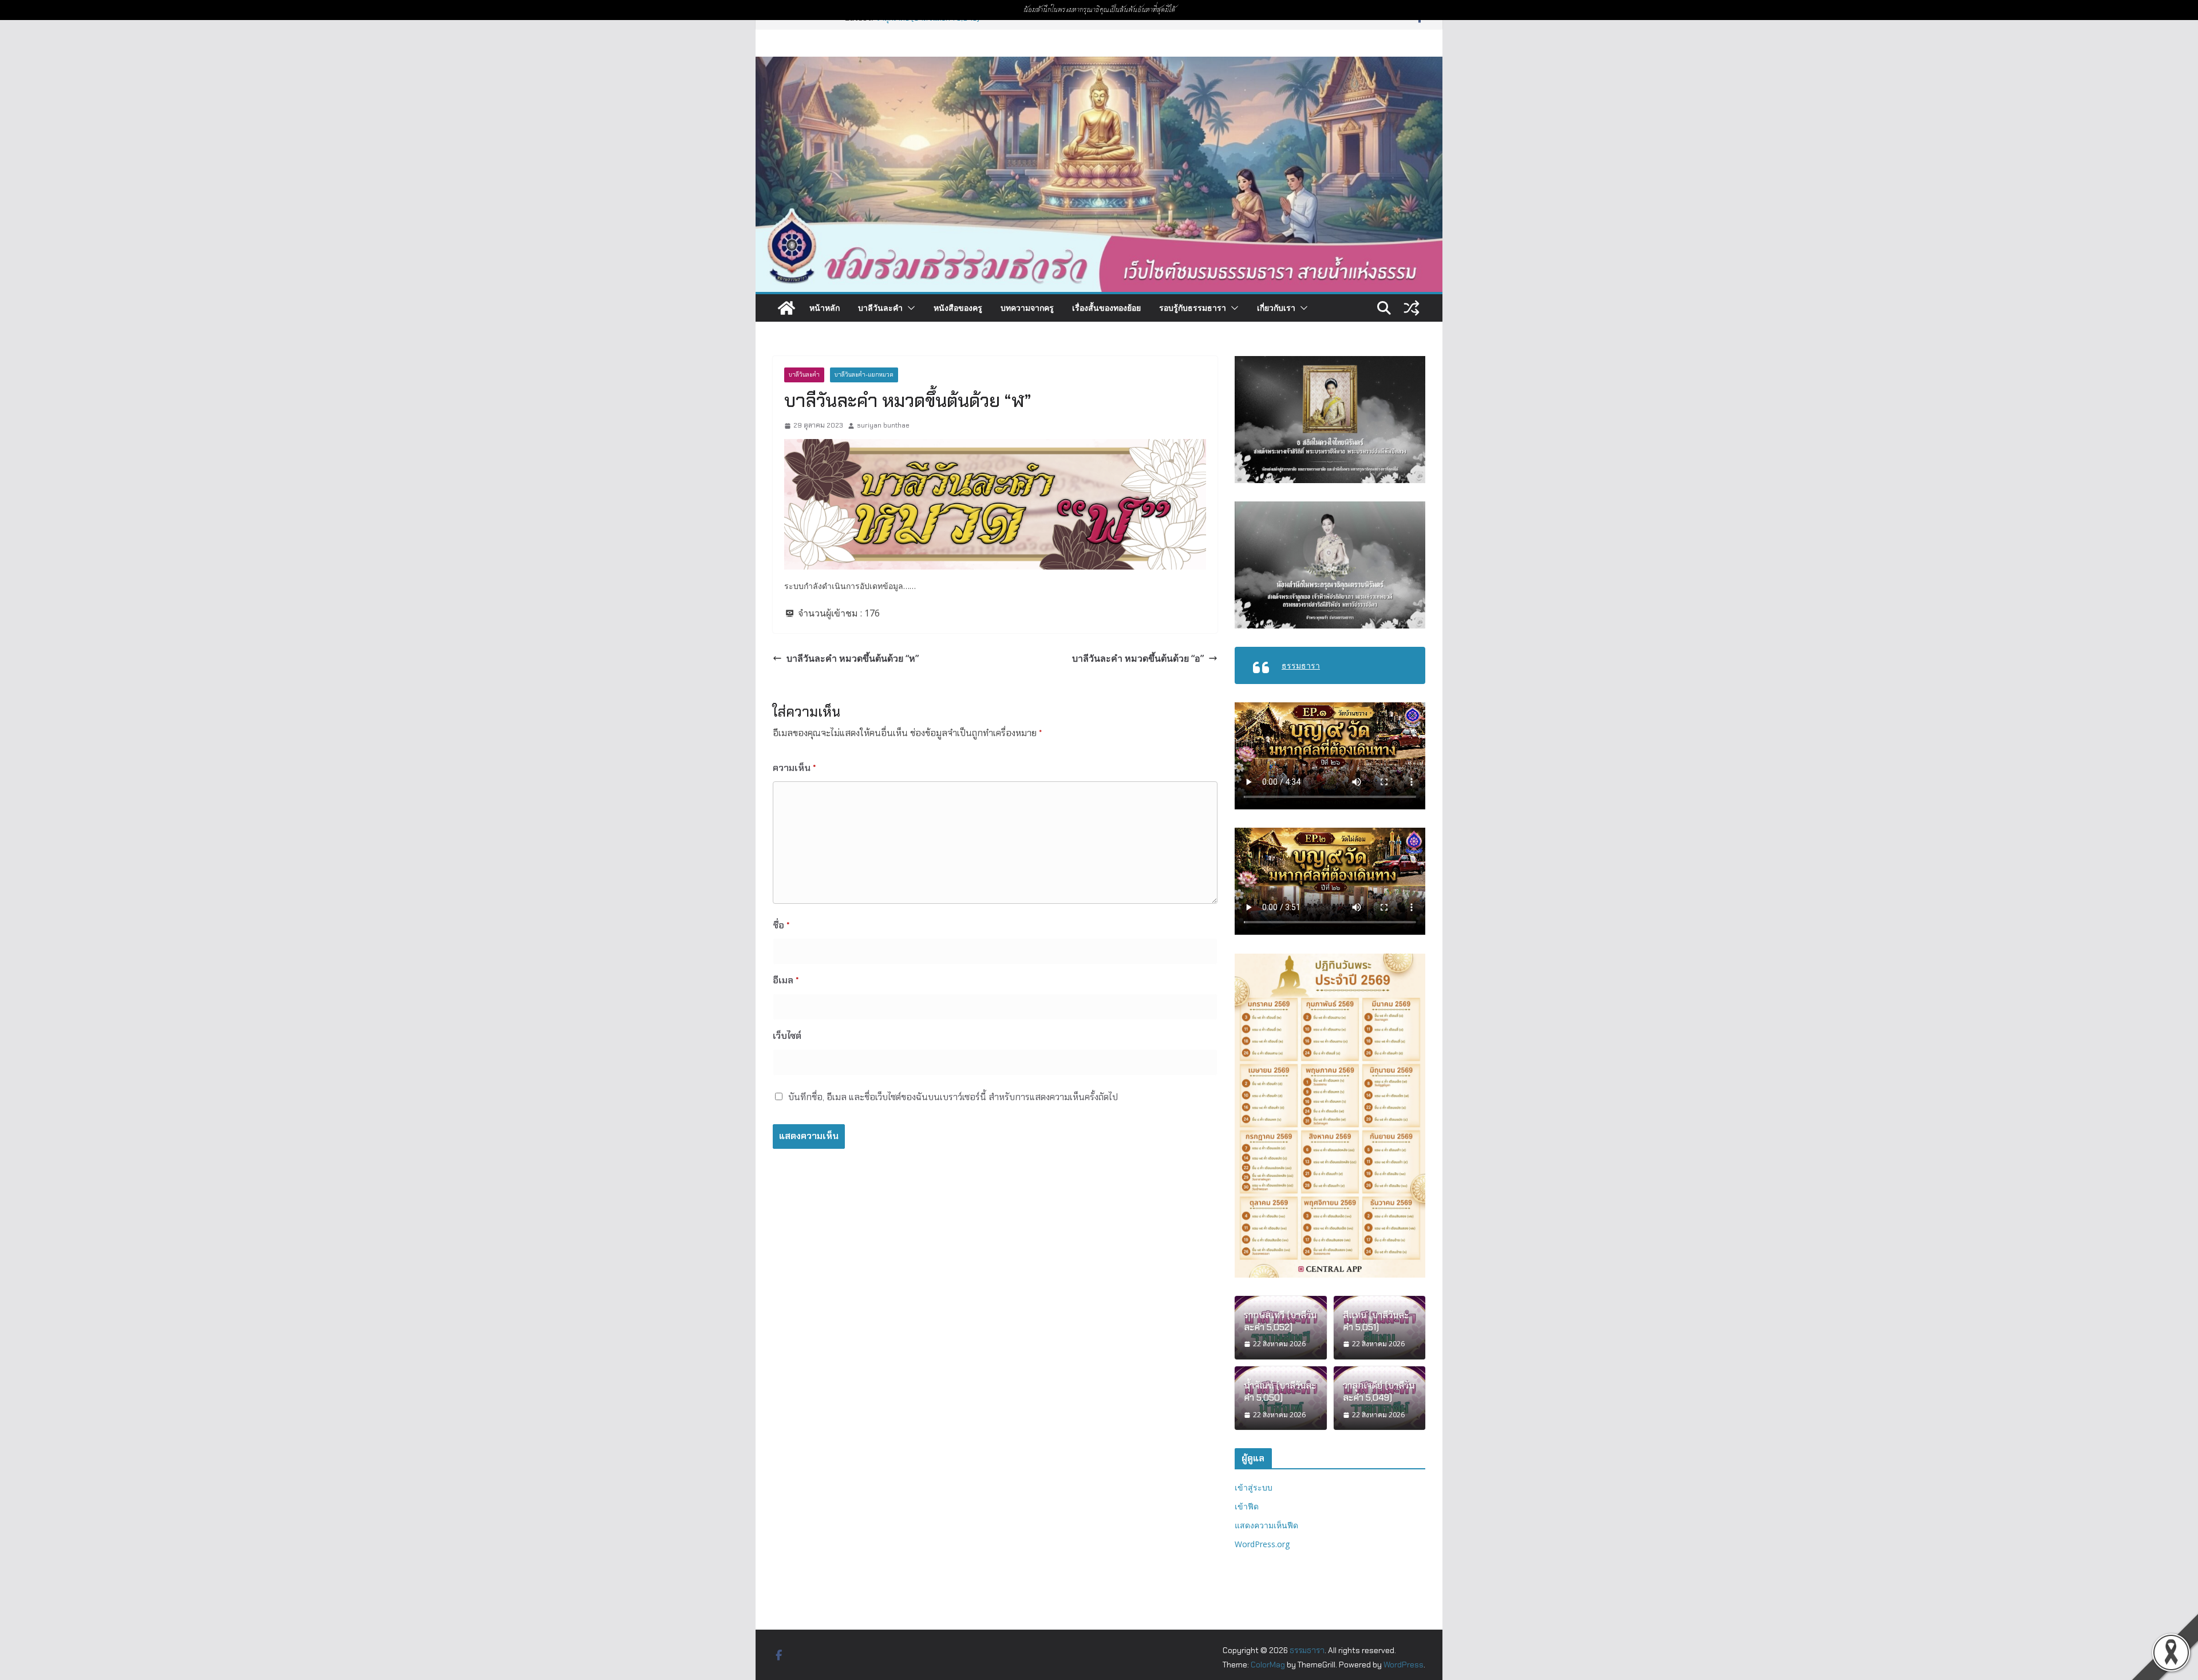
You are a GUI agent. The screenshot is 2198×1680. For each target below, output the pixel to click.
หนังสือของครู (958, 308)
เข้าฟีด (1247, 1506)
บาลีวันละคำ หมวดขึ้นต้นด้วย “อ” (1138, 658)
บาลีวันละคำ (880, 308)
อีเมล (786, 980)
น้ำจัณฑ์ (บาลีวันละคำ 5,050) (1280, 1392)
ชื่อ (781, 925)
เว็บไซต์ (787, 1036)
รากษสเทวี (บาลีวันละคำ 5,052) (1280, 1321)
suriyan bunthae (883, 425)
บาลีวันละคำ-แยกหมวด (864, 375)
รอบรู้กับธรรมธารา (1193, 308)
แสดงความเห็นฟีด (1266, 1525)
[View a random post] (1412, 308)
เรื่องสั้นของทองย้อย (1106, 308)
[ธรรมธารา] (1099, 64)
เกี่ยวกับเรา (1276, 308)
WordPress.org (1262, 1544)
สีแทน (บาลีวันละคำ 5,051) (1376, 1321)
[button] (909, 308)
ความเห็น (794, 768)
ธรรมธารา (1301, 665)
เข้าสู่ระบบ (1254, 1487)
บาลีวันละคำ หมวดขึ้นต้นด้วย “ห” (853, 658)
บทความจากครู (1027, 308)
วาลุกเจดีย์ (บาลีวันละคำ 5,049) (1379, 1392)
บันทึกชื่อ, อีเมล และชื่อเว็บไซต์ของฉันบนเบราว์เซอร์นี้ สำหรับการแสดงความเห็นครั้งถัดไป (953, 1097)
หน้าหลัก (825, 308)
